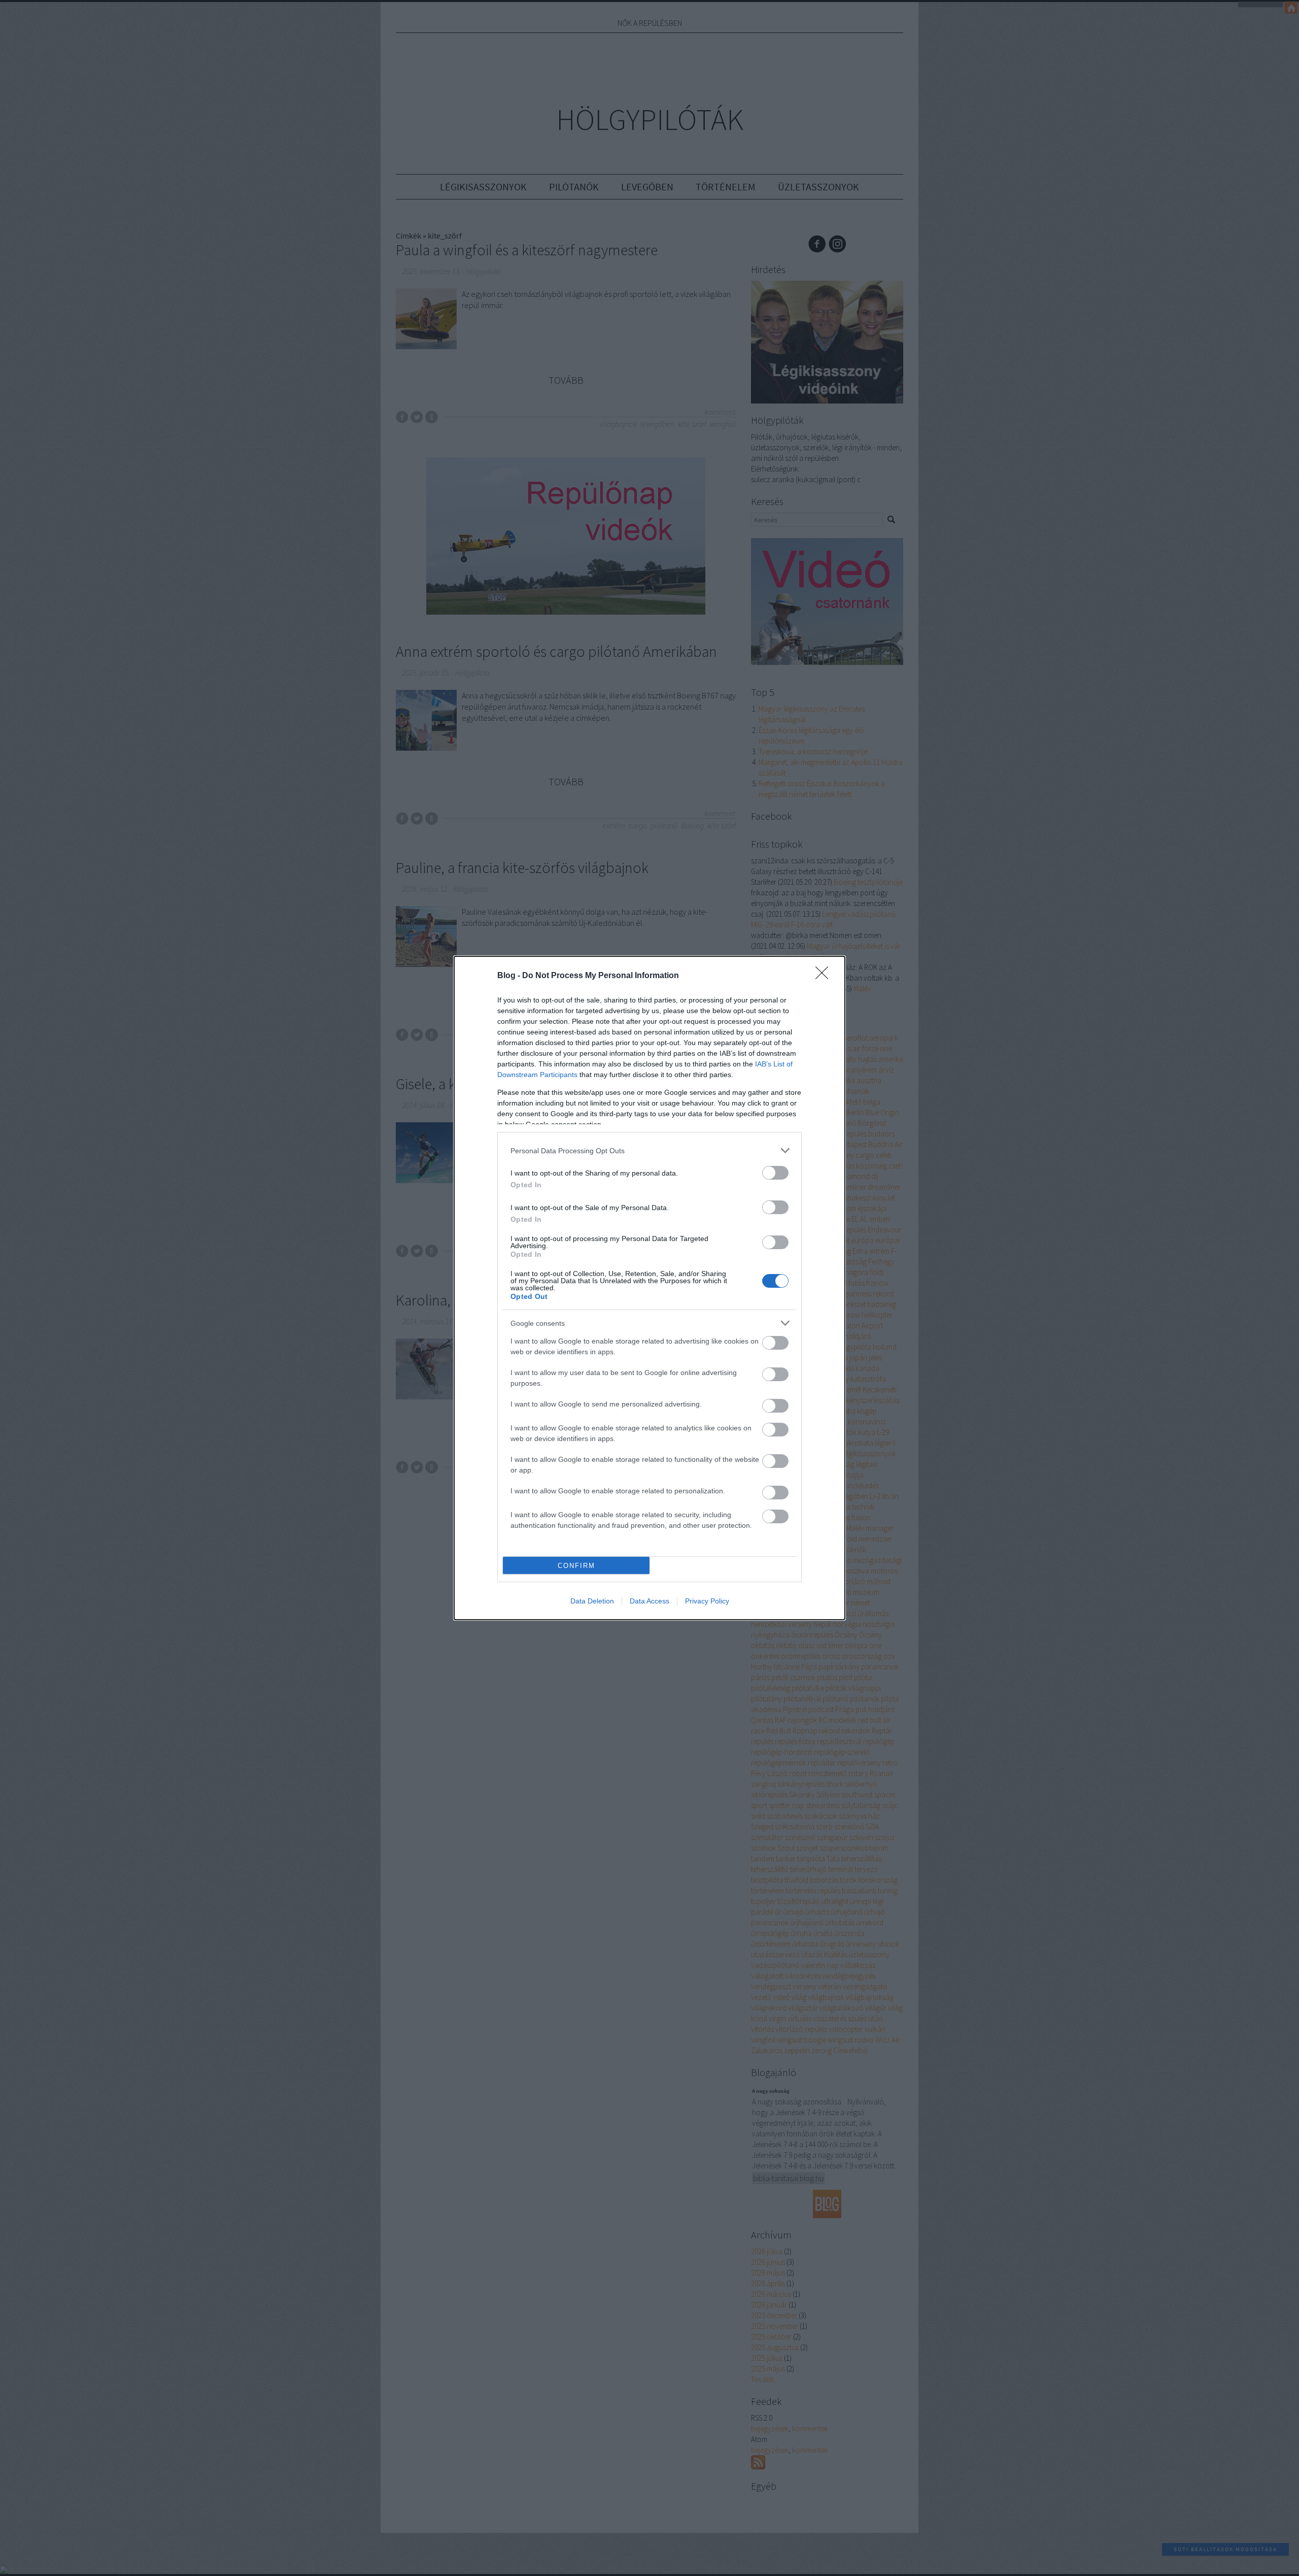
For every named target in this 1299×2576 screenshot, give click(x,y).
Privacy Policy (707, 1601)
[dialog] (649, 1288)
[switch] (775, 1173)
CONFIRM (576, 1566)
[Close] (825, 976)
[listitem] (649, 1150)
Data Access (649, 1601)
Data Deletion (592, 1601)
